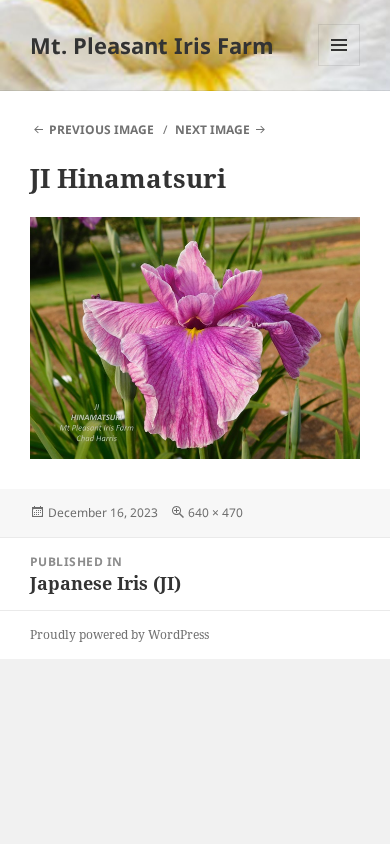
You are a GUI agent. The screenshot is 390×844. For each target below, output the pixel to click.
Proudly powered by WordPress (119, 634)
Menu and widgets (339, 65)
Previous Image (101, 129)
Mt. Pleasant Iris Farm (152, 45)
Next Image (212, 129)
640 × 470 (215, 512)
